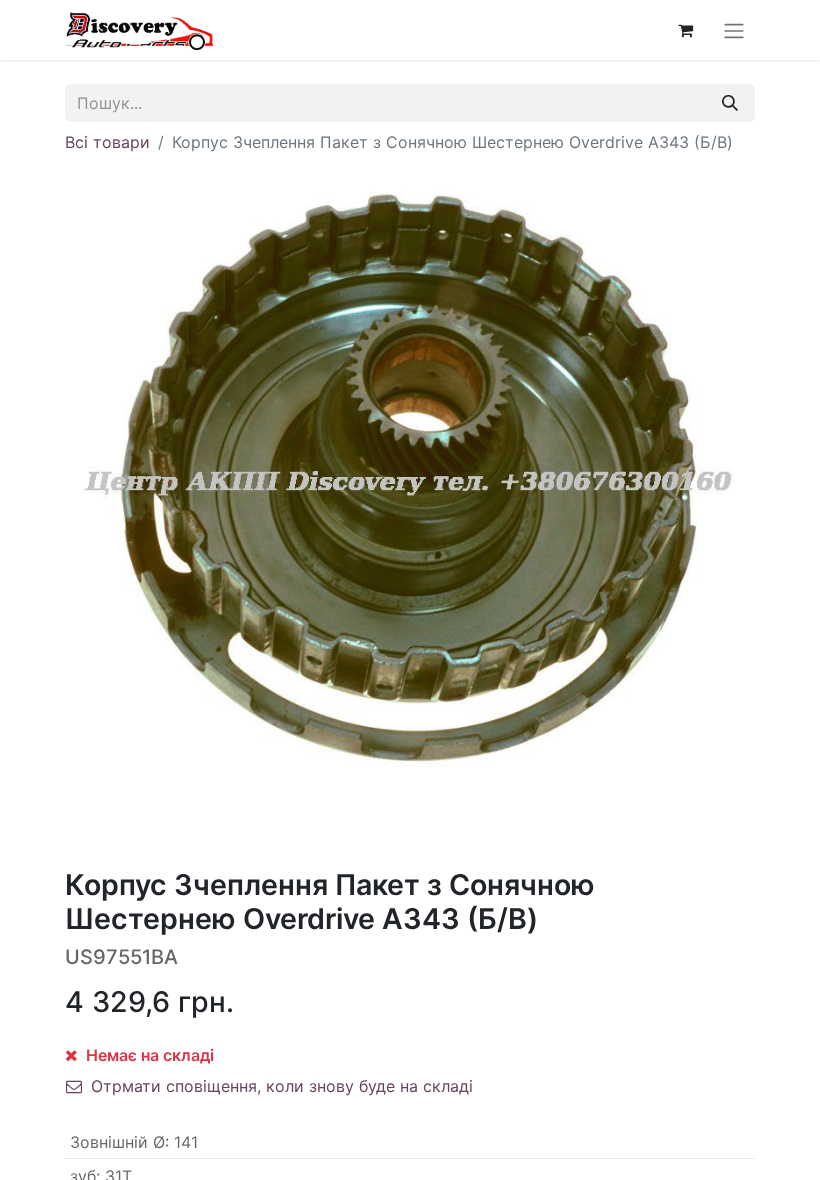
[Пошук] (730, 103)
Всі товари (107, 142)
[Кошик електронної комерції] (685, 30)
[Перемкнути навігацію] (734, 30)
